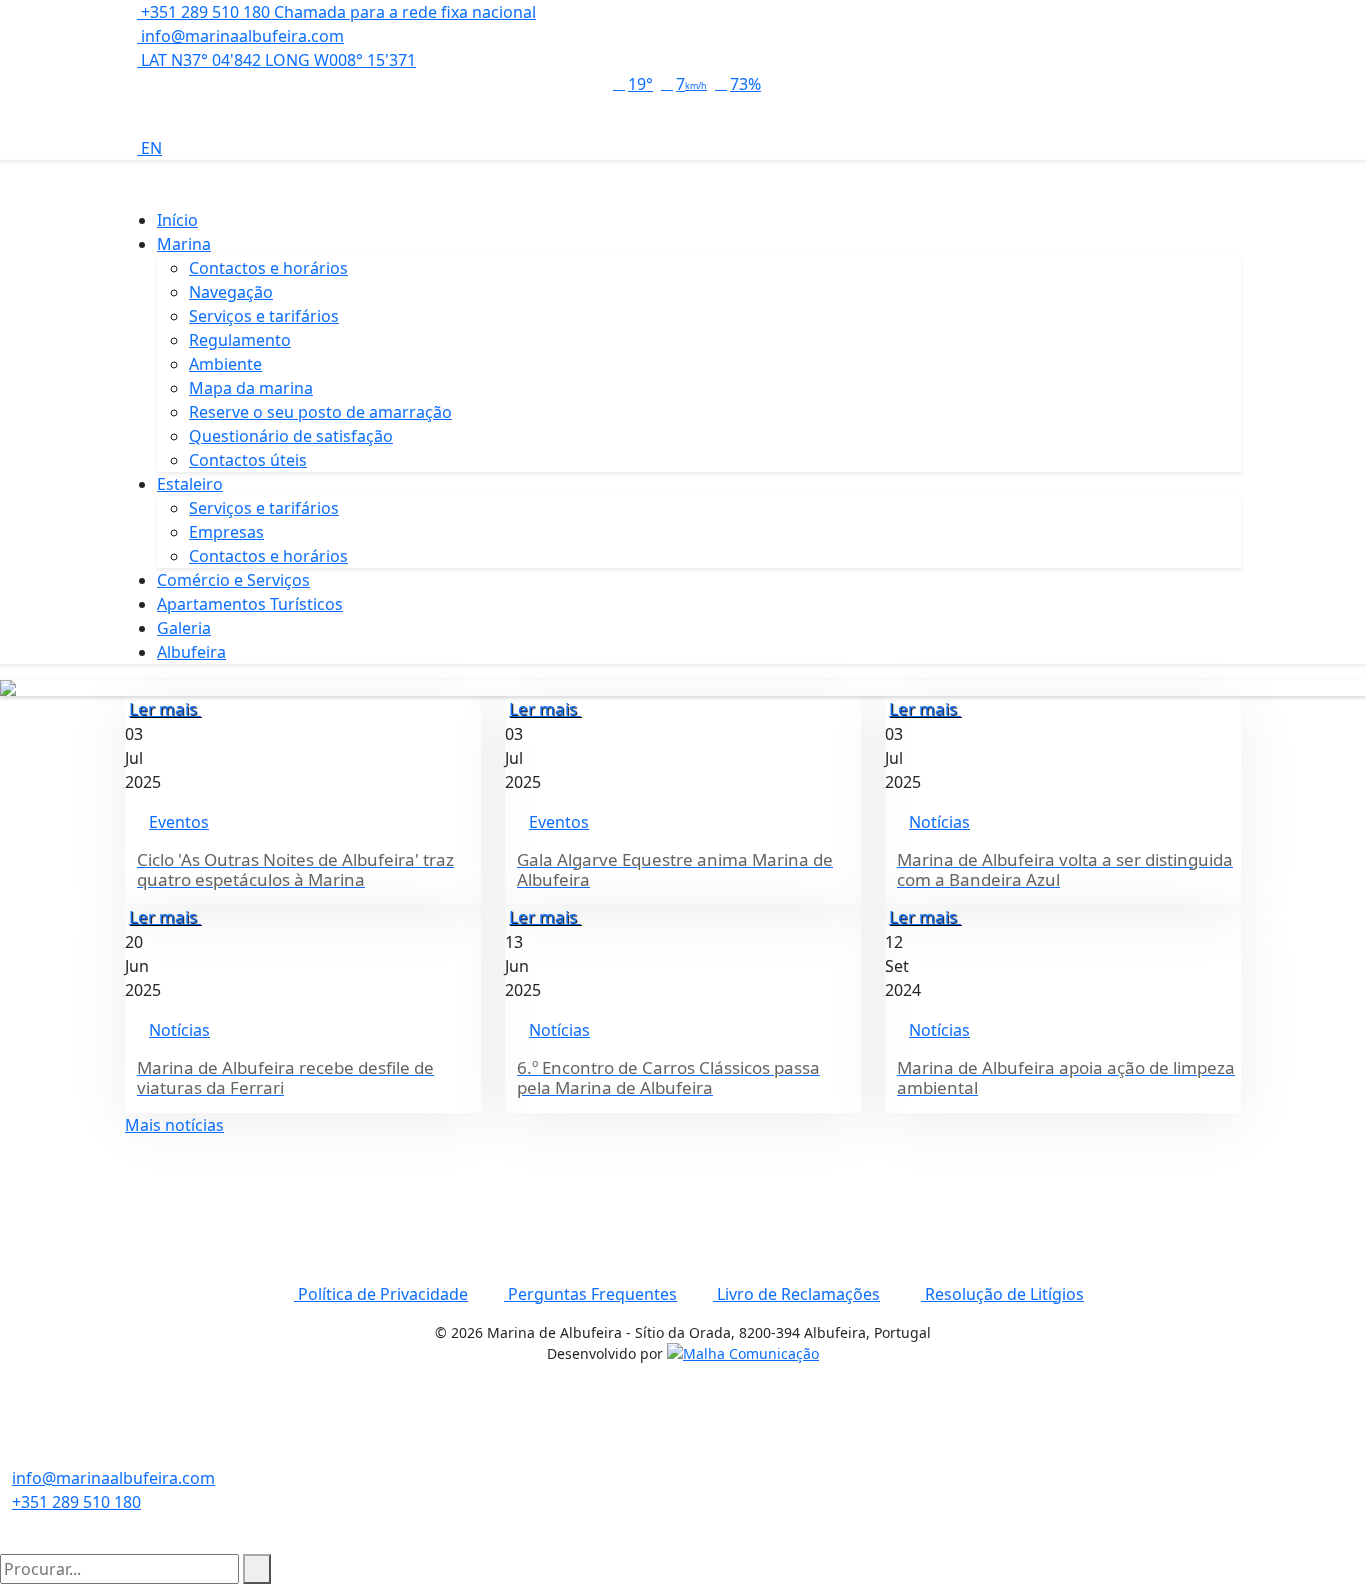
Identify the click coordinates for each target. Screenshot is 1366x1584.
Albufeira (191, 652)
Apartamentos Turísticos (250, 604)
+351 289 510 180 (76, 1502)
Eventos (179, 822)
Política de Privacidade (381, 1294)
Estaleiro (190, 484)
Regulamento (240, 340)
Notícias (939, 822)
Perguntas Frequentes (590, 1294)
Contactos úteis (248, 460)
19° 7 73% (694, 84)
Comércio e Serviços (233, 580)
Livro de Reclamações (796, 1294)
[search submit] (257, 1569)
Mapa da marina (251, 388)
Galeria (184, 628)
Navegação (231, 292)
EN (149, 148)
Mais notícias (174, 1125)
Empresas (226, 532)
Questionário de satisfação (291, 436)
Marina (184, 244)
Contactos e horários (268, 268)
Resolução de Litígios (1002, 1294)
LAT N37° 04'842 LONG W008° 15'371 (276, 60)
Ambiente (225, 364)
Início (177, 220)
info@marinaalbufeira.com (240, 36)
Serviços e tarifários (264, 316)
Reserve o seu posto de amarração (320, 412)
